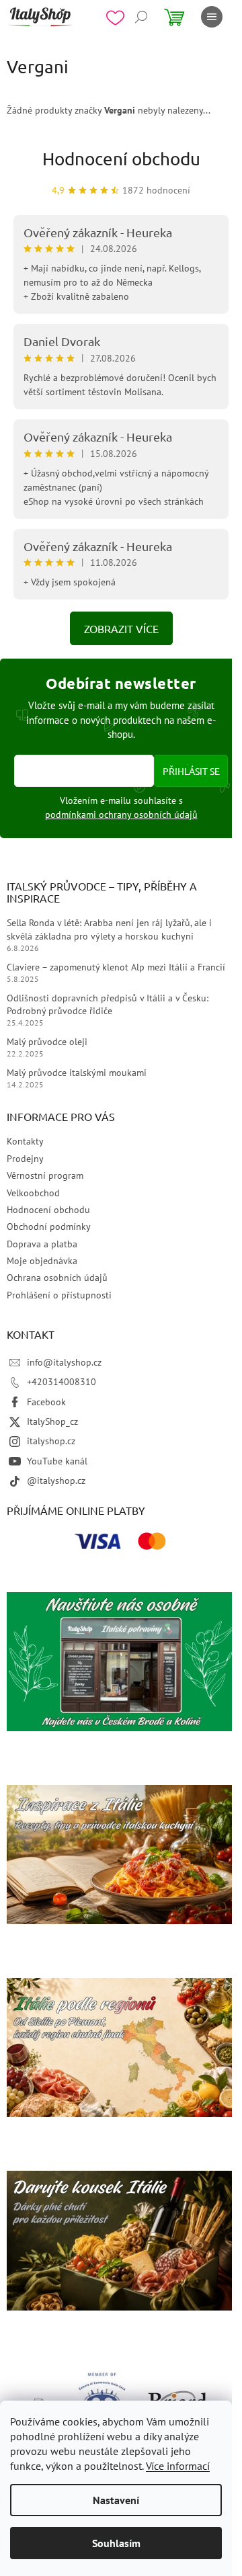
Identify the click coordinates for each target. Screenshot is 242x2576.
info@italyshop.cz (64, 1362)
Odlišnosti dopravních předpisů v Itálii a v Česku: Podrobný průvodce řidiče (108, 1004)
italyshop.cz (51, 1441)
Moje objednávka (42, 1261)
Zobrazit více (121, 628)
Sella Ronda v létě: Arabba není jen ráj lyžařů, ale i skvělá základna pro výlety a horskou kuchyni (109, 929)
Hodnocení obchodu (121, 159)
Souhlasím (116, 2543)
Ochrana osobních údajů (57, 1278)
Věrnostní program (45, 1175)
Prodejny (25, 1159)
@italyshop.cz (56, 1481)
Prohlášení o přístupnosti (59, 1295)
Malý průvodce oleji (47, 1042)
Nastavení (116, 2500)
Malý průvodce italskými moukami (77, 1073)
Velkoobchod (33, 1193)
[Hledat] (141, 17)
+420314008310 (62, 1382)
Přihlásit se (191, 771)
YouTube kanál (57, 1461)
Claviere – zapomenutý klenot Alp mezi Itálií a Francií (116, 967)
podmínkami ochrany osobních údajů (121, 815)
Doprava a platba (42, 1244)
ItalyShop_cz (52, 1421)
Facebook (46, 1402)
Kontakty (25, 1141)
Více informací (178, 2466)
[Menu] (212, 17)
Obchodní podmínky (49, 1227)
